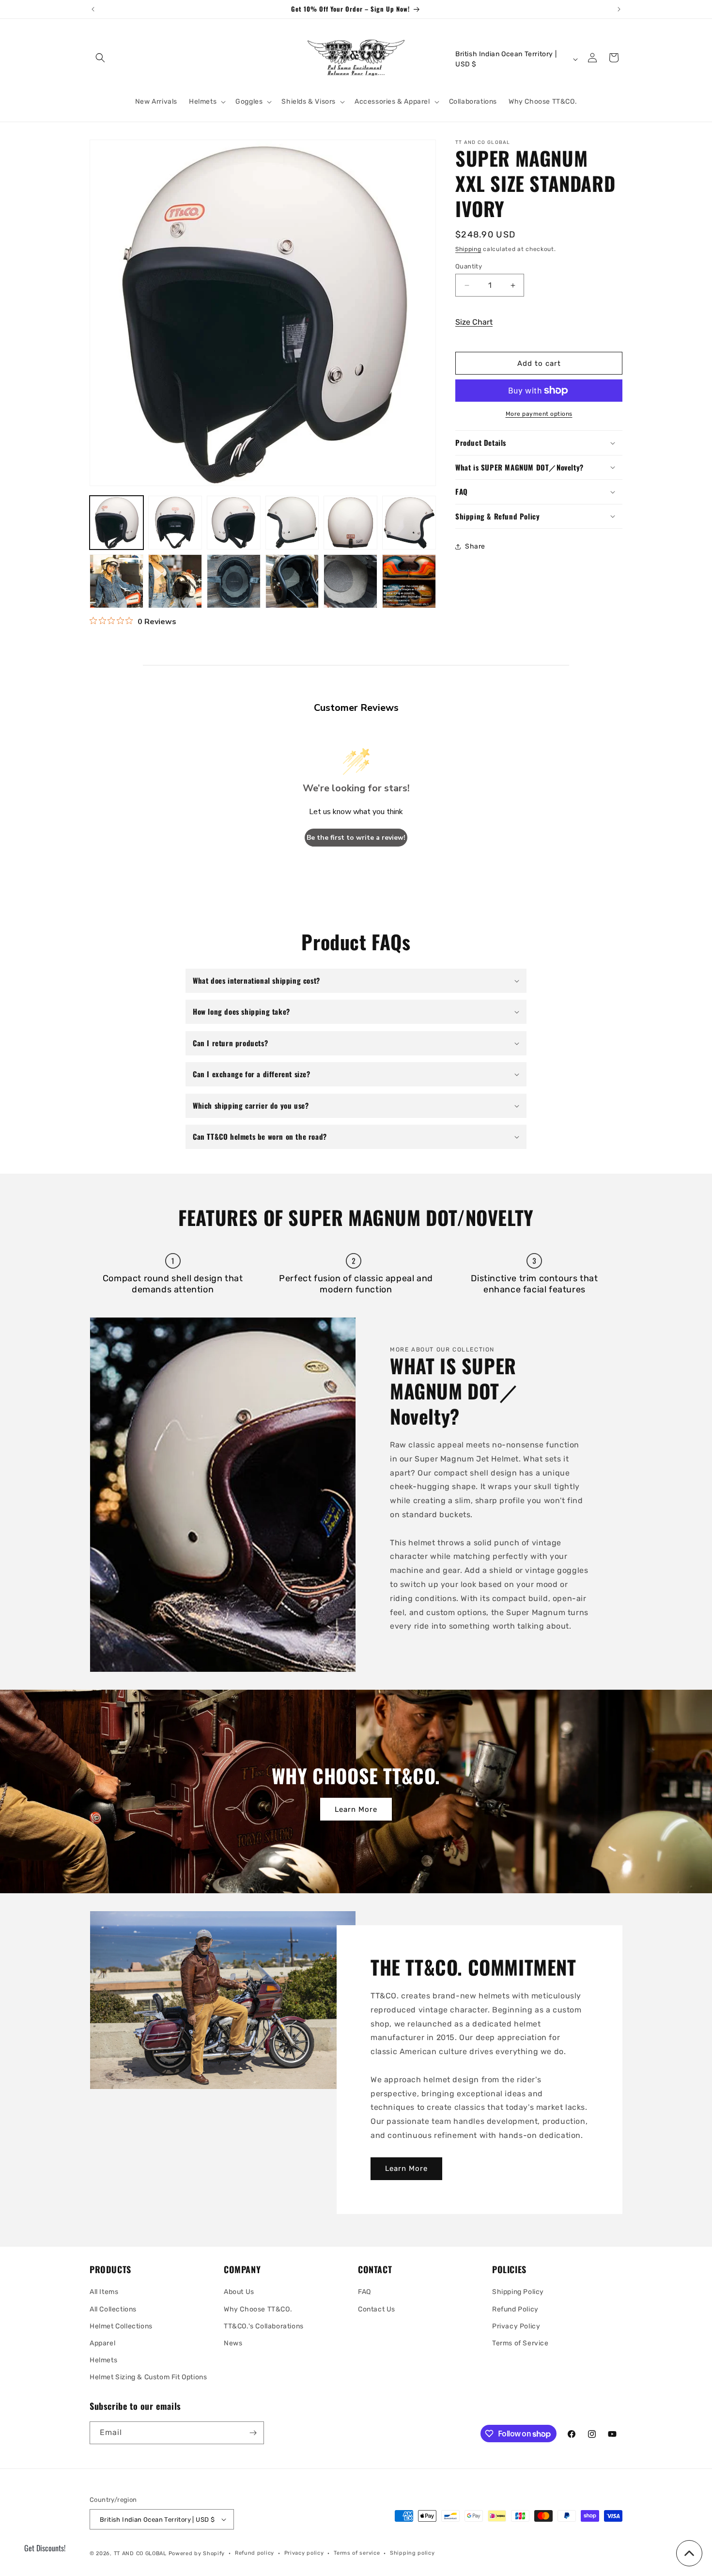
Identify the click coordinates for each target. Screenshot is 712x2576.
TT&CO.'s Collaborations (264, 2326)
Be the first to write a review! (356, 838)
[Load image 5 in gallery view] (350, 523)
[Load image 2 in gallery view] (175, 523)
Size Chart (474, 322)
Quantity (469, 266)
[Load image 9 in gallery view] (234, 581)
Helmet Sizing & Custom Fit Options (148, 2377)
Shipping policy (412, 2553)
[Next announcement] (619, 9)
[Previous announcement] (93, 9)
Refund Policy (515, 2309)
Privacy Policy (516, 2326)
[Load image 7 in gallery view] (116, 581)
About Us (239, 2292)
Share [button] (475, 546)
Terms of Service (520, 2343)
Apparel (102, 2343)
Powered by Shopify (197, 2553)
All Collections (113, 2309)
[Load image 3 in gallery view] (234, 523)
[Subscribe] (253, 2433)
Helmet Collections (121, 2326)
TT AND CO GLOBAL (140, 2553)
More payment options (539, 414)
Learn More (356, 1809)
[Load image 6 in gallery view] (409, 523)
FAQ (364, 2292)
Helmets (103, 2360)
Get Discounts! (45, 2548)
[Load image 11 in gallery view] (350, 581)
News (233, 2343)
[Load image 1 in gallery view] (116, 523)
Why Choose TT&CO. (258, 2309)
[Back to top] (689, 2553)
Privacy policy (304, 2553)
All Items (104, 2292)
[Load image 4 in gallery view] (292, 523)
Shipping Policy (518, 2292)
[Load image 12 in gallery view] (409, 581)
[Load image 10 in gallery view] (292, 581)
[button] (100, 58)
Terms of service (357, 2553)
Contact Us (377, 2309)
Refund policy (255, 2553)
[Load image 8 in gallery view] (175, 581)
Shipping (468, 249)
